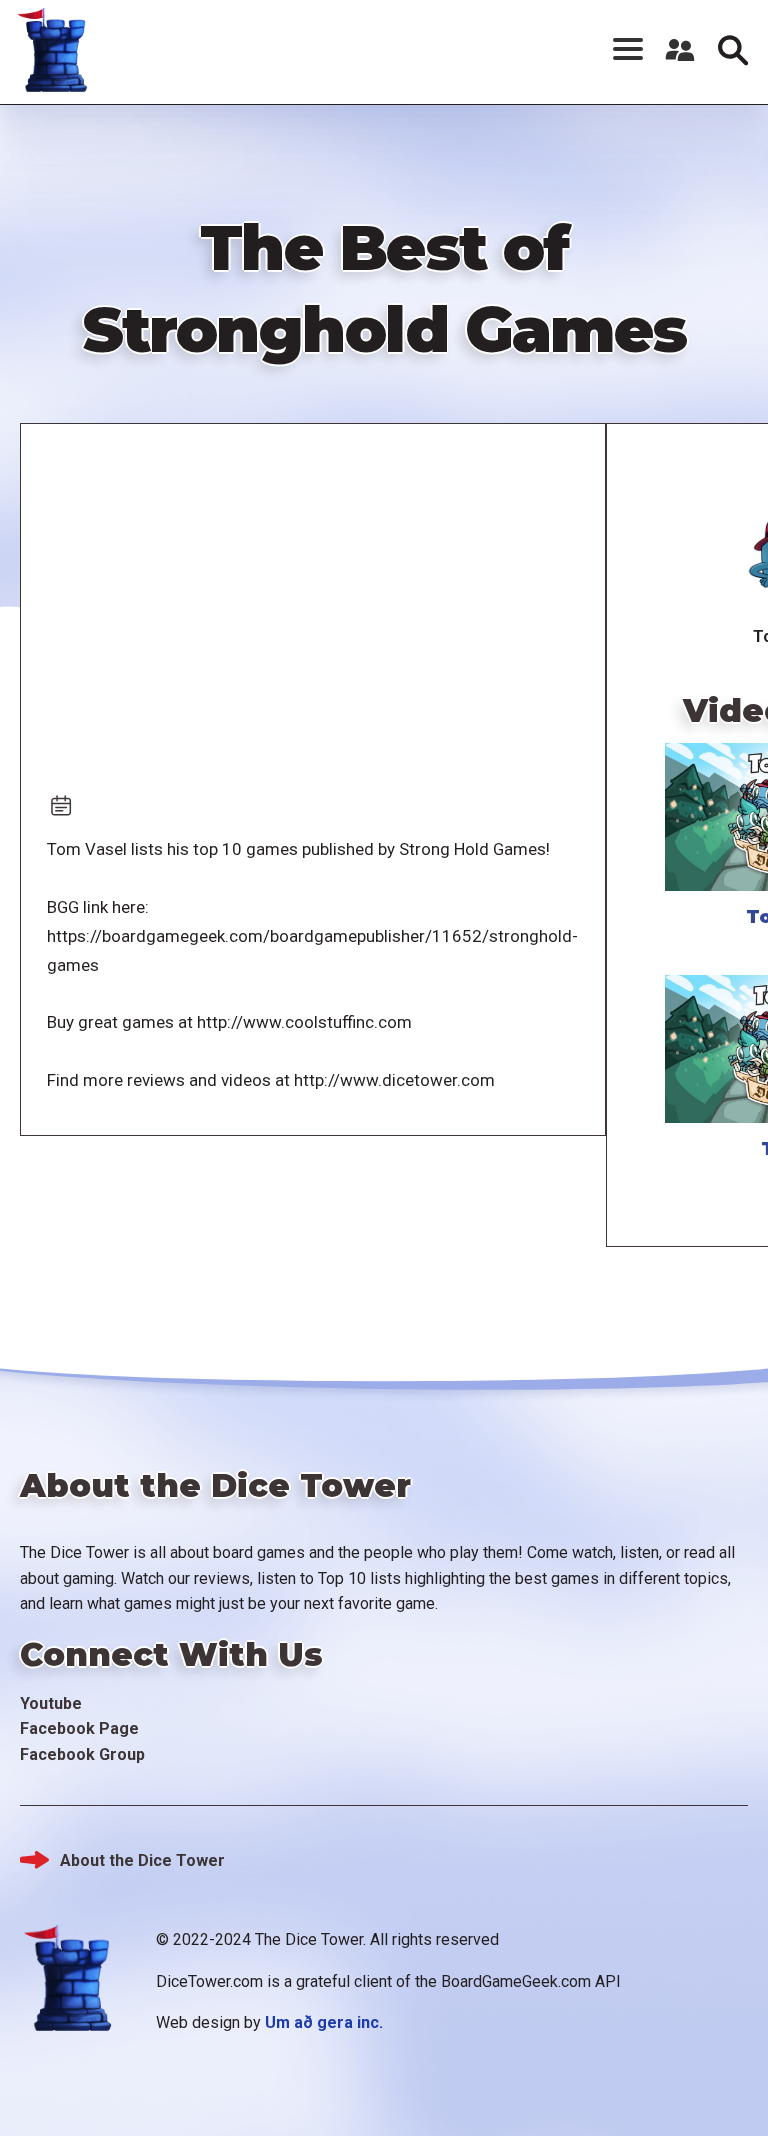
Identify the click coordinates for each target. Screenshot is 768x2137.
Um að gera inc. (324, 2022)
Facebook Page (79, 1728)
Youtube (51, 1703)
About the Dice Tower (142, 1860)
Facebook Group (82, 1754)
